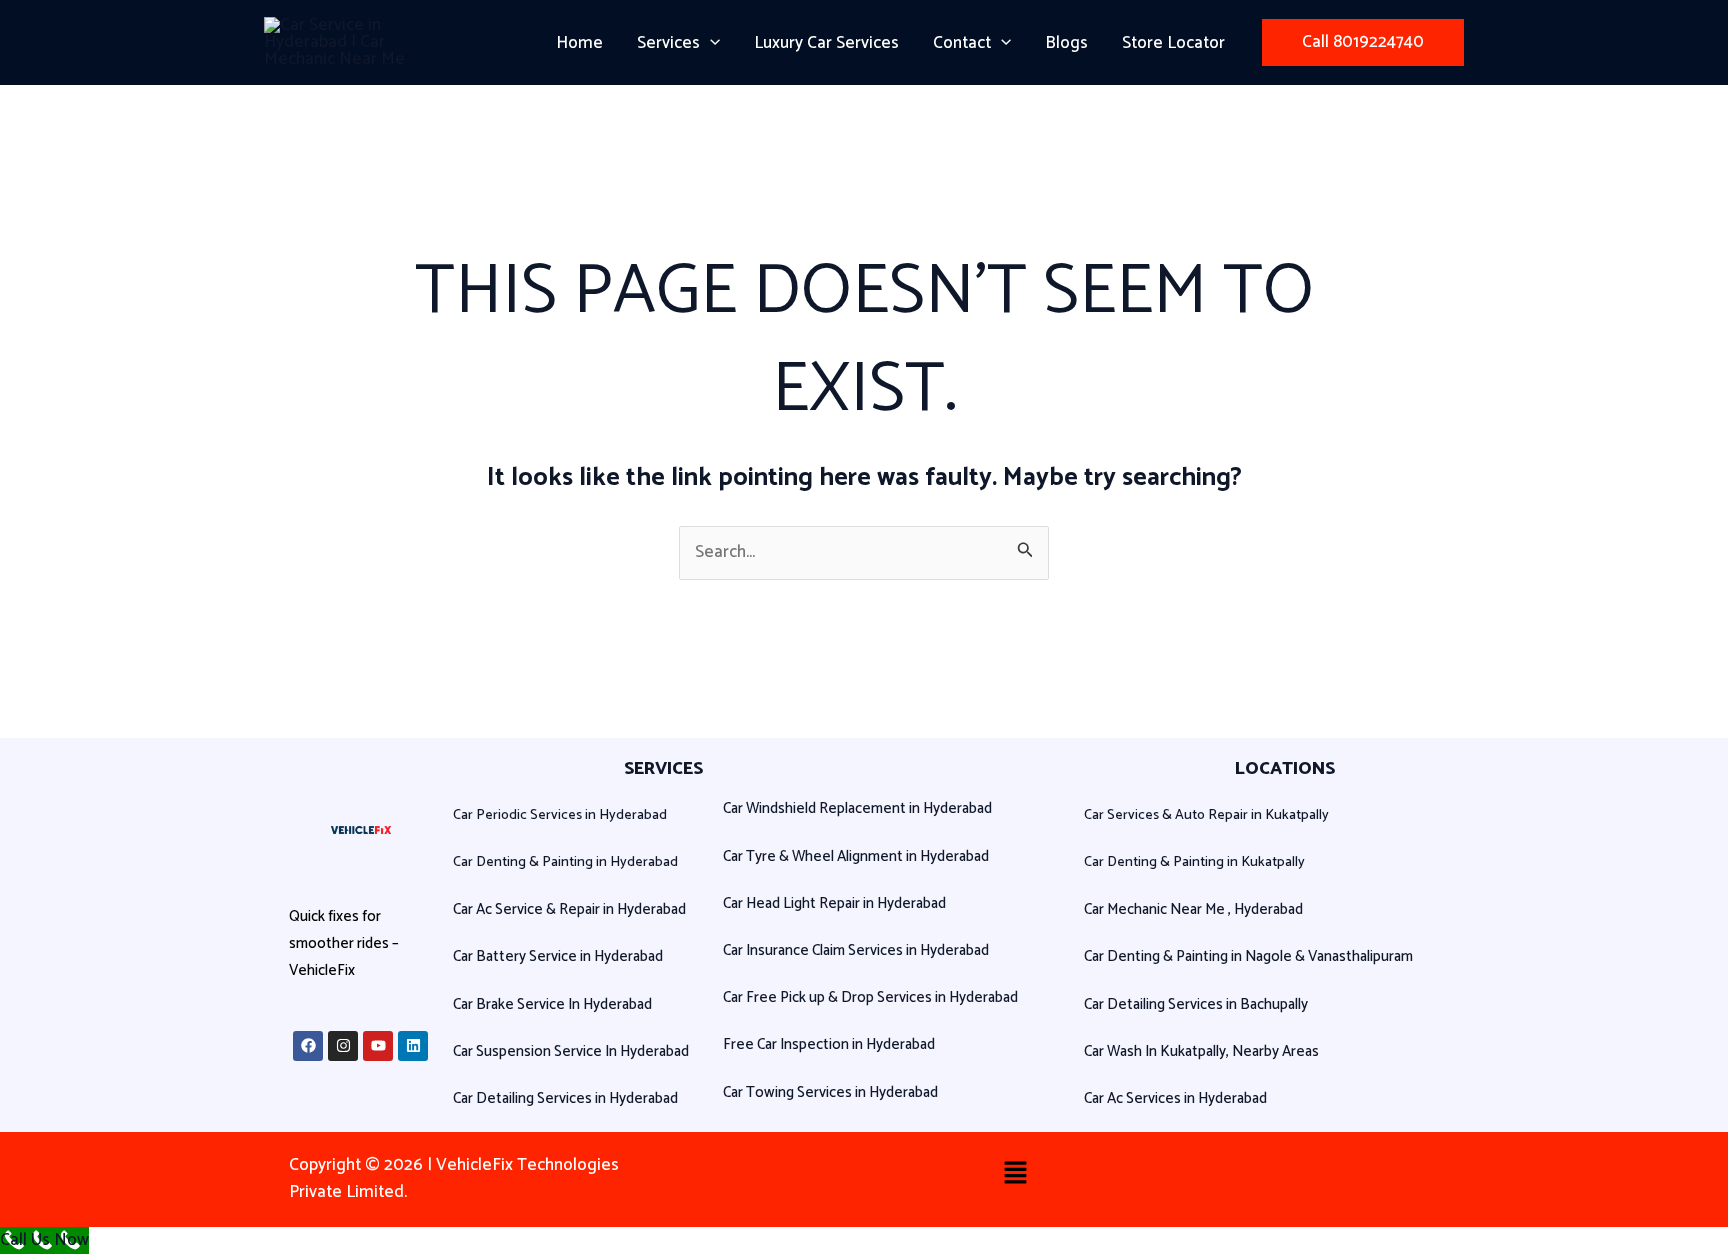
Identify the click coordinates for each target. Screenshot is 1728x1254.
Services (668, 43)
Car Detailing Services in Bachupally (1196, 1004)
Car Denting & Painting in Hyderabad (565, 862)
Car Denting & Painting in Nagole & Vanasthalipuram (1248, 956)
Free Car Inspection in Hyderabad (829, 1044)
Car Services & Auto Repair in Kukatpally (1206, 815)
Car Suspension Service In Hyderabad (571, 1051)
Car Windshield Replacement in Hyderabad (857, 808)
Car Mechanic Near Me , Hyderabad (1193, 909)
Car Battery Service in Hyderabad (558, 956)
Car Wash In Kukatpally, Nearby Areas (1201, 1051)
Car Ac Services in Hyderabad (1175, 1098)
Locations (1285, 769)
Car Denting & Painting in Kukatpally (1194, 862)
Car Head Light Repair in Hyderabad (834, 903)
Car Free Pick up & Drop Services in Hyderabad (870, 997)
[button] (710, 43)
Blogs (1066, 43)
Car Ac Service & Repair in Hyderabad (569, 909)
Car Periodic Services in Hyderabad (560, 815)
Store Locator (1173, 43)
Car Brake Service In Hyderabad (552, 1004)
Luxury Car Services (826, 43)
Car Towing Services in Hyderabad (830, 1092)
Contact (962, 43)
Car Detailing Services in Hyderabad (565, 1098)
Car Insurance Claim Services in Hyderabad (856, 950)
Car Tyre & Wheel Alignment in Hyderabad (856, 856)
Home (579, 43)
